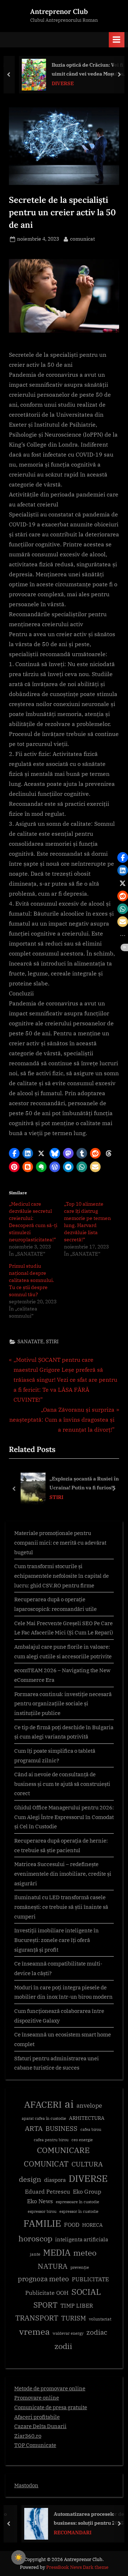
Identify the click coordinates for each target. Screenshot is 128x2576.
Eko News (40, 2201)
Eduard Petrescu (47, 2191)
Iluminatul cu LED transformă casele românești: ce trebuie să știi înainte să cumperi (61, 1907)
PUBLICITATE (90, 2279)
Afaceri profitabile (37, 2417)
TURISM (74, 2318)
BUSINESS (62, 2129)
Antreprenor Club (59, 11)
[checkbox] (18, 2557)
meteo (85, 2253)
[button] (14, 1153)
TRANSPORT (37, 2318)
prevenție (80, 2267)
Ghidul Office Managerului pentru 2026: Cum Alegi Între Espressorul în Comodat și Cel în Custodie (64, 1817)
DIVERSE (56, 83)
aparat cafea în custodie (44, 2118)
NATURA (53, 2266)
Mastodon (26, 2485)
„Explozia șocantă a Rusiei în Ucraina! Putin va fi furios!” (84, 1483)
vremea (34, 2332)
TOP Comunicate (35, 2445)
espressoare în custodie (78, 2202)
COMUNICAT (46, 2164)
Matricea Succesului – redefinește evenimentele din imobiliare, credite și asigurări (63, 1873)
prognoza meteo (43, 2279)
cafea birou (91, 2129)
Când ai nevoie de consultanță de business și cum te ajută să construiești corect (62, 1784)
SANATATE (30, 1341)
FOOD (72, 2225)
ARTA (34, 2128)
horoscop (35, 2238)
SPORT (46, 2305)
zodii (63, 2346)
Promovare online (37, 2397)
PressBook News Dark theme (77, 2567)
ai (69, 2104)
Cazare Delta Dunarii (40, 2426)
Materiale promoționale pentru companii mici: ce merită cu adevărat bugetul (60, 1542)
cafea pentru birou (51, 2140)
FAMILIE (42, 2223)
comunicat (82, 239)
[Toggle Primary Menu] (117, 40)
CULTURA (87, 2164)
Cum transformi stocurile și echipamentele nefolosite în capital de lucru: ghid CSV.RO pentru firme (62, 1575)
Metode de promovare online (50, 2388)
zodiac (97, 2332)
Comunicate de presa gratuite (51, 2407)
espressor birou (42, 2211)
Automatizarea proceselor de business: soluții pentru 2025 (80, 2518)
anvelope (89, 2106)
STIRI (52, 1341)
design (30, 2179)
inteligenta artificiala (82, 2239)
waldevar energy (68, 2333)
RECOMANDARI (64, 2533)
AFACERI (43, 2104)
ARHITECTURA (87, 2118)
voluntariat (100, 2319)
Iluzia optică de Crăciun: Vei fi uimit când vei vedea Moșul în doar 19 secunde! (81, 70)
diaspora (55, 2180)
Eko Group (87, 2191)
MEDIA (57, 2253)
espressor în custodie (79, 2211)
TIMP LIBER (77, 2305)
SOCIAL (86, 2292)
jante (35, 2254)
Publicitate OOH (47, 2293)
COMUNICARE (63, 2150)
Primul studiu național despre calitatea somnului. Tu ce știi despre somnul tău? (31, 1280)
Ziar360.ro (28, 2436)
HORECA (92, 2225)
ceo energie (82, 2140)
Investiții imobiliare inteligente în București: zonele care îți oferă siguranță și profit (57, 1940)
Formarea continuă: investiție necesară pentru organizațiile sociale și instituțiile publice (63, 1703)
